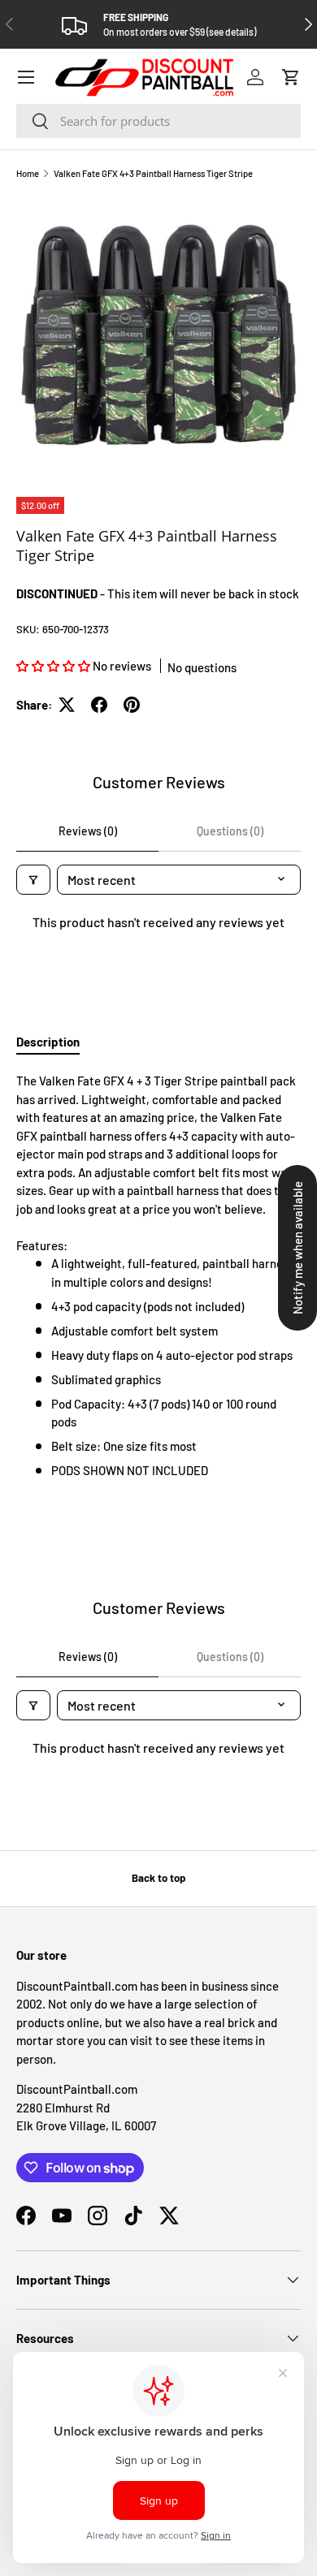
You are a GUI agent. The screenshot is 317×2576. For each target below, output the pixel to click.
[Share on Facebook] (99, 705)
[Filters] (33, 880)
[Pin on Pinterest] (132, 705)
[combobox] (158, 121)
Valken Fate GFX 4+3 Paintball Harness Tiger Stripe (153, 173)
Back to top (158, 1878)
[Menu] (26, 77)
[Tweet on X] (67, 705)
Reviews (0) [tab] (88, 831)
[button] (291, 77)
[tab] (48, 1042)
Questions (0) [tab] (230, 831)
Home (28, 173)
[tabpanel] (158, 1276)
